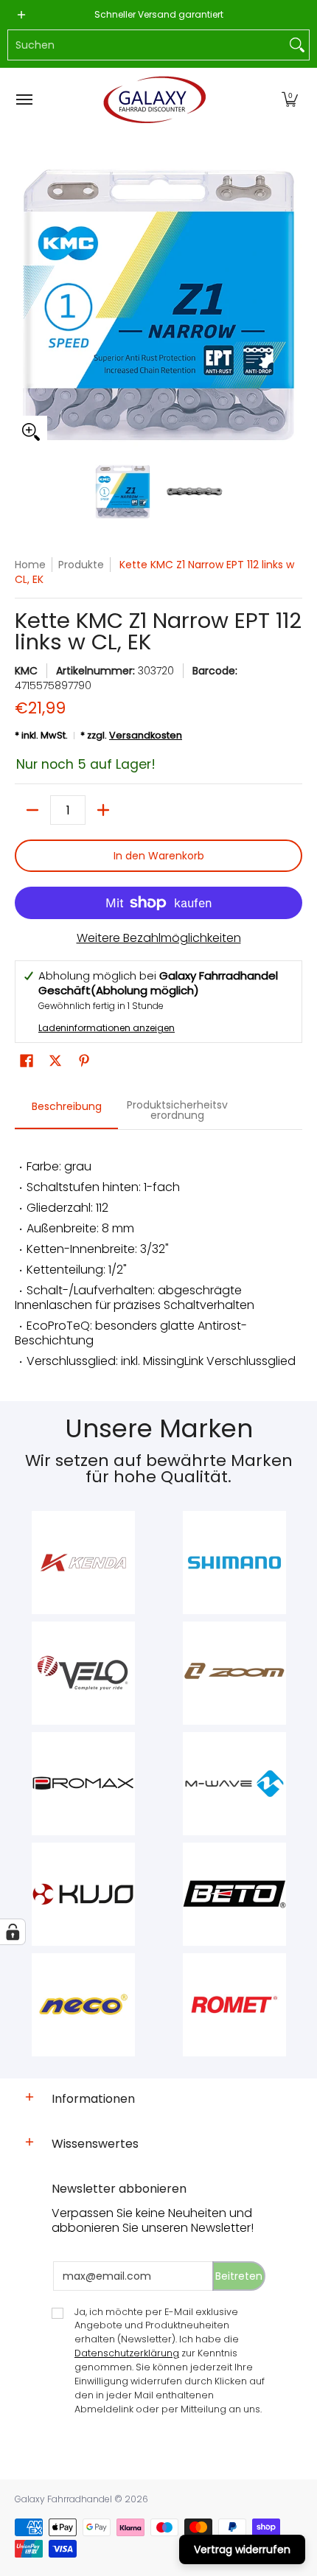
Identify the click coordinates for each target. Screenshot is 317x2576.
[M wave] (234, 1784)
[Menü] (24, 100)
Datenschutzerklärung (127, 2353)
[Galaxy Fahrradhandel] (155, 100)
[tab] (66, 1111)
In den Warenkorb (159, 856)
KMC (26, 671)
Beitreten (239, 2276)
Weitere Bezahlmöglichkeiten (159, 938)
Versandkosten (146, 735)
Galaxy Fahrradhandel (63, 2499)
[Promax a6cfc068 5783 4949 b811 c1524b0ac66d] (83, 1784)
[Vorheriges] (25, 304)
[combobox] (147, 45)
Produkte (81, 565)
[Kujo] (83, 1894)
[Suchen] (297, 45)
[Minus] (32, 810)
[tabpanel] (158, 1258)
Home (30, 565)
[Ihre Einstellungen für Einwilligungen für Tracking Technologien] (13, 1932)
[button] (290, 100)
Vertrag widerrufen (242, 2549)
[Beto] (234, 1894)
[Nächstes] (292, 304)
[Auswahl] (103, 810)
